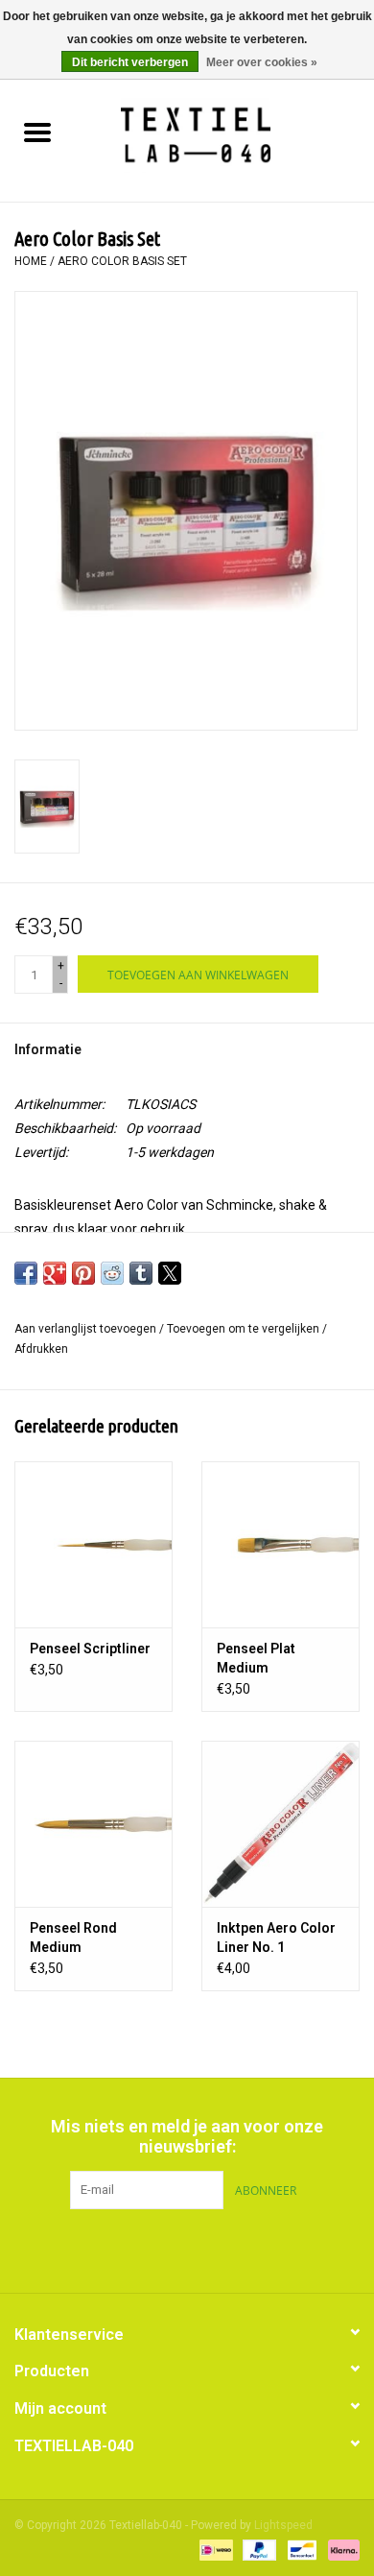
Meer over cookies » (262, 62)
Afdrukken (41, 1349)
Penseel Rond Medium (73, 1938)
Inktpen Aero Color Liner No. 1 (276, 1938)
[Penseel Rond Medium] (93, 1824)
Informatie (48, 1049)
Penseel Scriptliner (90, 1649)
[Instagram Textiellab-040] (221, 2249)
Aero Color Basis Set (122, 261)
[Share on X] (170, 1273)
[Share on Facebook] (26, 1273)
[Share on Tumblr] (141, 1273)
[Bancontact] (300, 2549)
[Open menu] (37, 132)
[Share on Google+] (55, 1273)
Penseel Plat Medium (256, 1658)
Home (31, 261)
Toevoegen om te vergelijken (245, 1329)
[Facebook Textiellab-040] (153, 2249)
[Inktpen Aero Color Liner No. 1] (280, 1824)
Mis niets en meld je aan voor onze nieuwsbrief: (187, 2136)
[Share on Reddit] (112, 1273)
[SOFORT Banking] (340, 2549)
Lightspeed (283, 2525)
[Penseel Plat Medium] (280, 1544)
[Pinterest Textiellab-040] (187, 2249)
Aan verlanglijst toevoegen (87, 1329)
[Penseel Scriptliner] (93, 1544)
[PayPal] (257, 2549)
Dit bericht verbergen (130, 62)
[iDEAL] (214, 2549)
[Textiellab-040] (224, 134)
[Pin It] (83, 1273)
